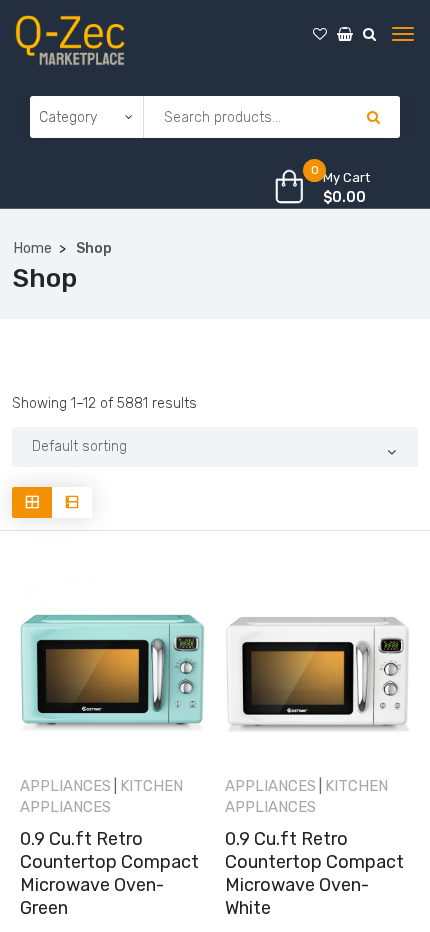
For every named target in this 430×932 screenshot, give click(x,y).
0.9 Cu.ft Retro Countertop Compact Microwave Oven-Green (109, 873)
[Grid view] (32, 502)
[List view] (72, 502)
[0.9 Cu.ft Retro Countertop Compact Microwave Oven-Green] (112, 668)
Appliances (65, 786)
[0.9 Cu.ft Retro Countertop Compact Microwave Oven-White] (317, 668)
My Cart (346, 177)
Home (33, 248)
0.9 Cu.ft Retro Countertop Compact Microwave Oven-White (314, 873)
